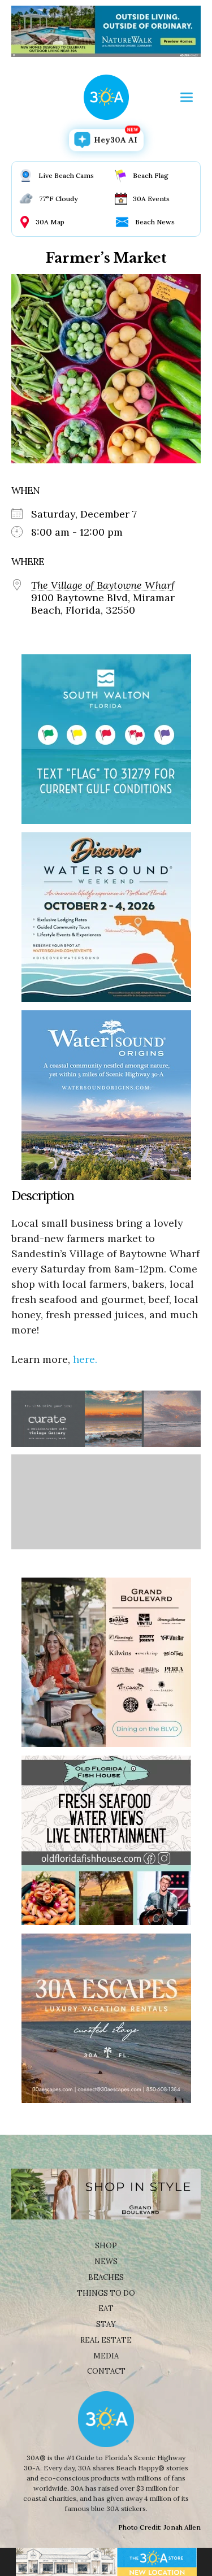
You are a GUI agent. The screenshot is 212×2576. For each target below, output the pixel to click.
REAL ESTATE (106, 2340)
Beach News (155, 222)
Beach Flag (151, 175)
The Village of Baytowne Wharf (103, 585)
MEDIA (106, 2356)
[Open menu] (187, 97)
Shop (106, 2246)
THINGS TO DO (106, 2293)
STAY (106, 2324)
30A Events (151, 199)
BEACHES (106, 2277)
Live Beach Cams (66, 175)
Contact (106, 2371)
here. (85, 1359)
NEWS (106, 2262)
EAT (106, 2308)
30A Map (50, 222)
